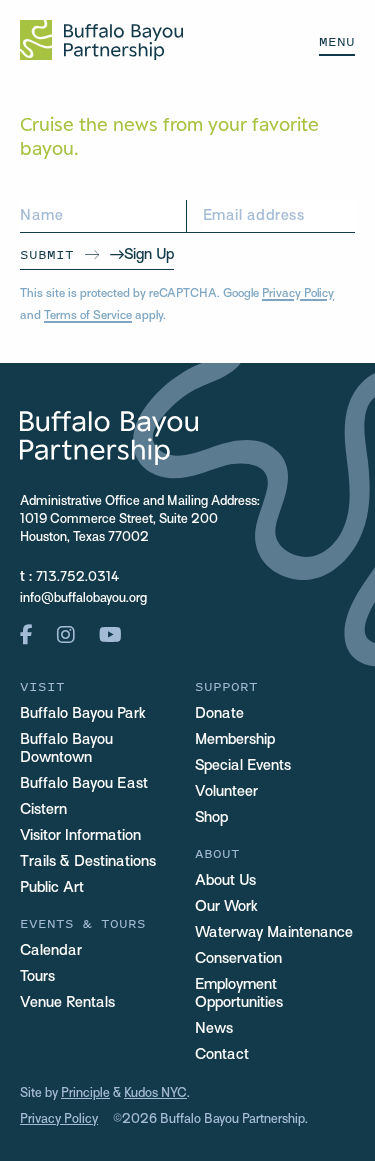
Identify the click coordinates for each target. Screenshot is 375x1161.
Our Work (226, 907)
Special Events (243, 766)
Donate (219, 714)
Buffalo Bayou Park (83, 714)
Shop (211, 818)
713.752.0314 (77, 578)
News (214, 1029)
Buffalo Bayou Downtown (66, 749)
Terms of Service (88, 316)
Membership (235, 740)
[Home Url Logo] (101, 40)
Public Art (52, 888)
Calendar (51, 951)
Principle (85, 1094)
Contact (222, 1055)
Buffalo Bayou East (84, 784)
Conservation (238, 959)
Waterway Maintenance (274, 933)
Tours (37, 977)
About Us (225, 881)
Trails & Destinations (88, 862)
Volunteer (226, 792)
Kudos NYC (155, 1094)
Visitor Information (80, 836)
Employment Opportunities (239, 994)
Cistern (43, 810)
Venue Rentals (67, 1003)
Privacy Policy (298, 294)
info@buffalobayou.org (83, 599)
